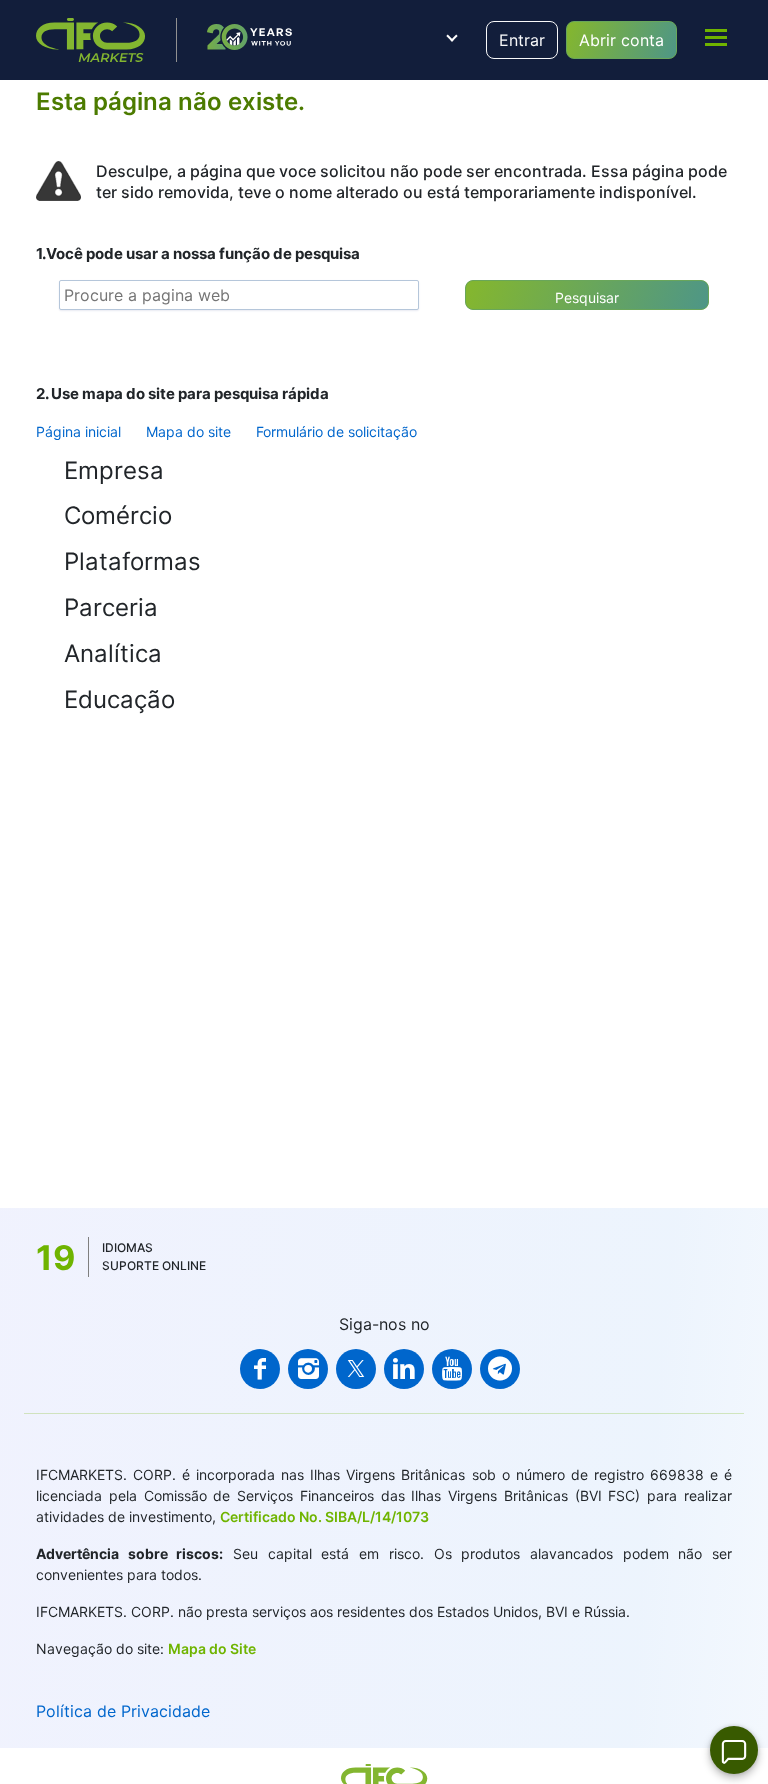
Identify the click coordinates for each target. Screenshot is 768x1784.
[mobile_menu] (716, 37)
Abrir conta (621, 40)
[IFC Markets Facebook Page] (260, 1369)
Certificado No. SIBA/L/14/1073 (324, 1516)
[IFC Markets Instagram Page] (308, 1369)
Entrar (522, 40)
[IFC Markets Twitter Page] (356, 1369)
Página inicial (78, 431)
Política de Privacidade (123, 1711)
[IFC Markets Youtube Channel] (452, 1369)
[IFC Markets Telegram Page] (500, 1369)
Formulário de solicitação (336, 431)
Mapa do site (188, 431)
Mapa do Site (212, 1648)
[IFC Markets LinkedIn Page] (404, 1369)
